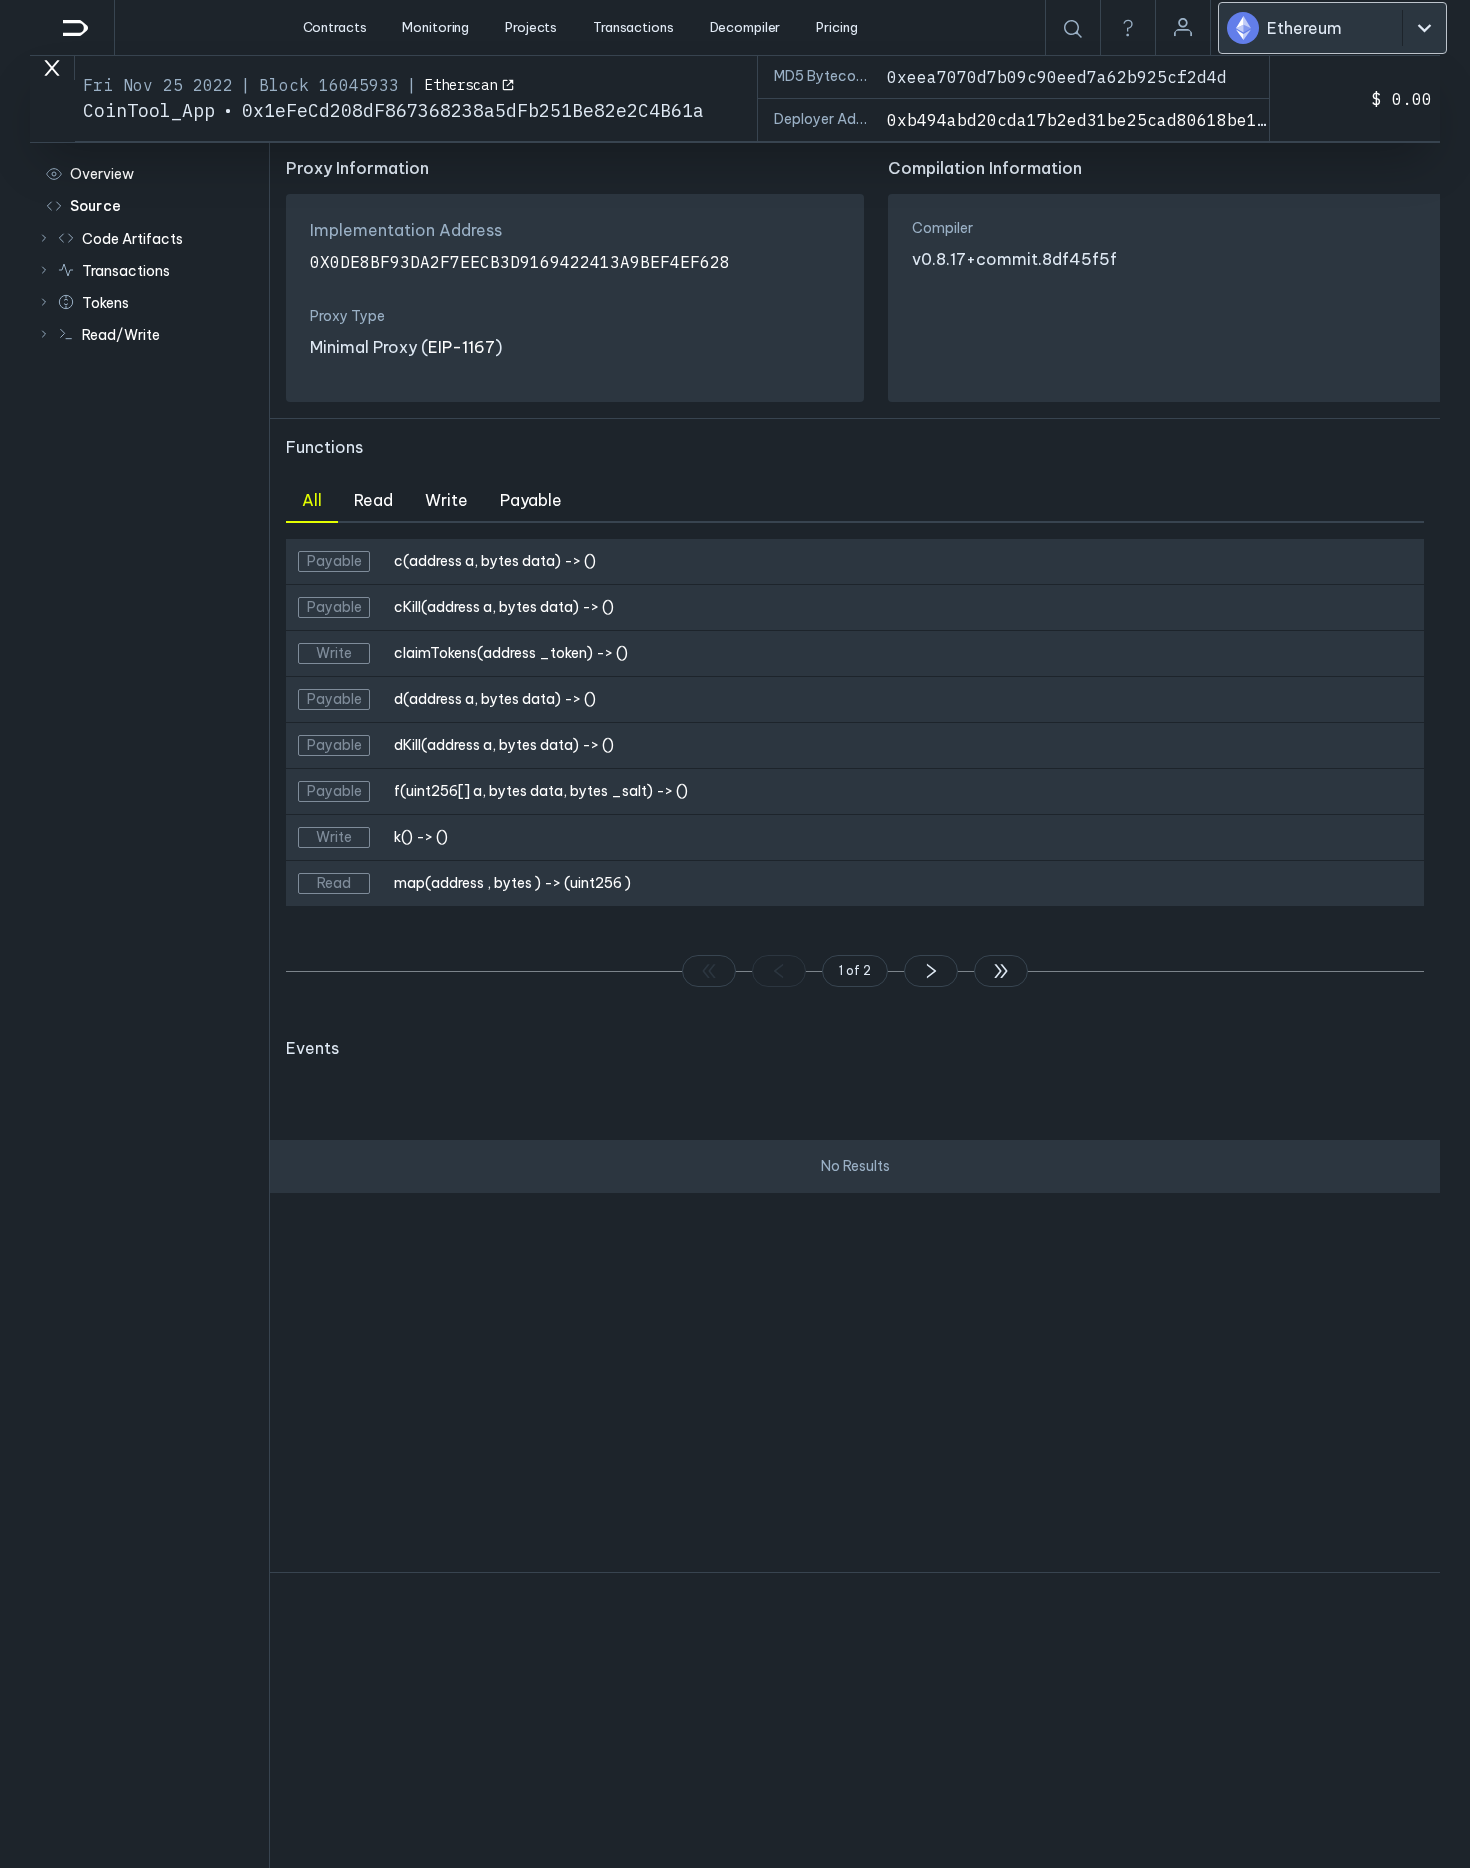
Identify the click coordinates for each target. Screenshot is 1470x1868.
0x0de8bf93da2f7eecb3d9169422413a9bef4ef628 (520, 262)
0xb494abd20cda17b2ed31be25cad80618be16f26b (1097, 120)
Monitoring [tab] (435, 27)
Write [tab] (446, 500)
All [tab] (312, 500)
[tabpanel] (855, 771)
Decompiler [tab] (745, 27)
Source (95, 206)
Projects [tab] (531, 27)
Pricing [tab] (836, 27)
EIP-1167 (461, 347)
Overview (102, 174)
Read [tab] (373, 500)
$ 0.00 (1402, 99)
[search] (1073, 29)
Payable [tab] (531, 500)
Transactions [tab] (633, 27)
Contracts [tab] (335, 27)
